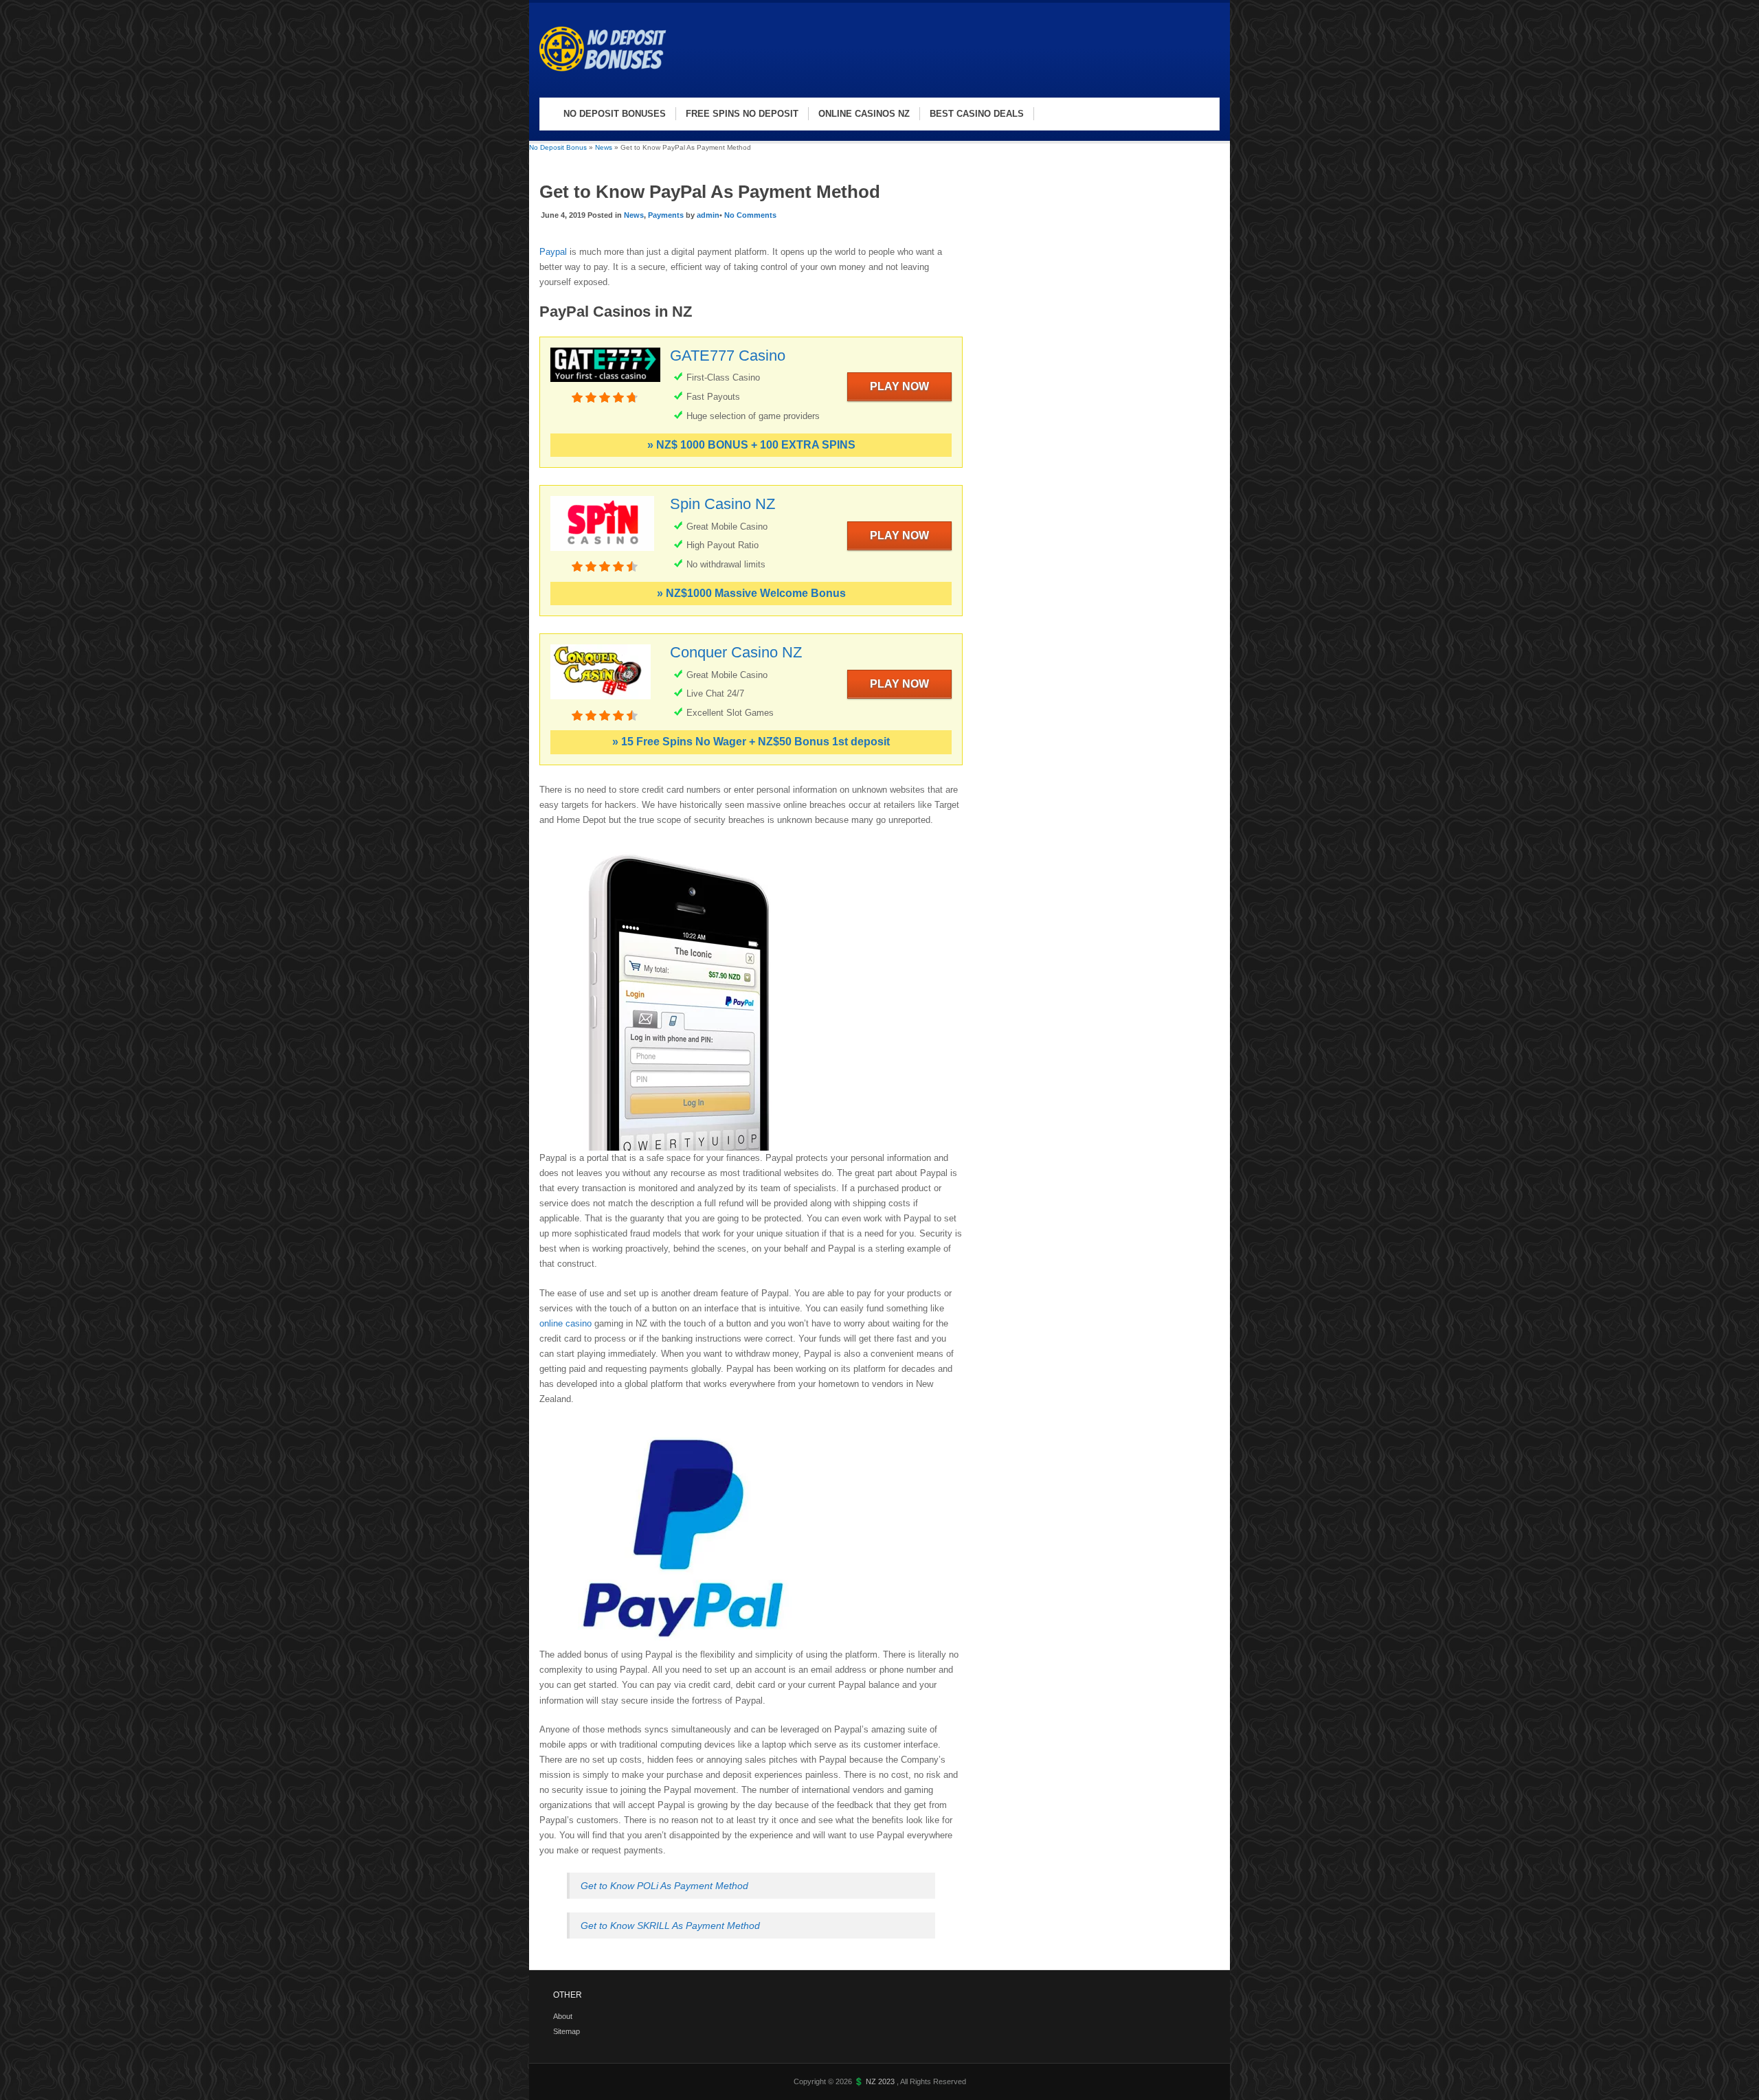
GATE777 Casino (728, 355)
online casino (567, 1323)
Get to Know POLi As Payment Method (664, 1886)
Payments (666, 215)
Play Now (899, 386)
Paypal (554, 252)
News (604, 147)
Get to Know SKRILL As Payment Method (670, 1926)
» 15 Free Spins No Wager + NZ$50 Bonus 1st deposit (751, 742)
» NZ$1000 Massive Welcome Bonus (751, 593)
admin (708, 215)
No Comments (750, 215)
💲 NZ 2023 (875, 2081)
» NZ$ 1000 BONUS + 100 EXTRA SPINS (751, 445)
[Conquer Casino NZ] (601, 702)
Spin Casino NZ (722, 504)
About (563, 2016)
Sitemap (567, 2031)
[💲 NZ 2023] (608, 83)
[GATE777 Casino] (605, 384)
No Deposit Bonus (558, 147)
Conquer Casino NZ (736, 652)
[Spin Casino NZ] (602, 553)
